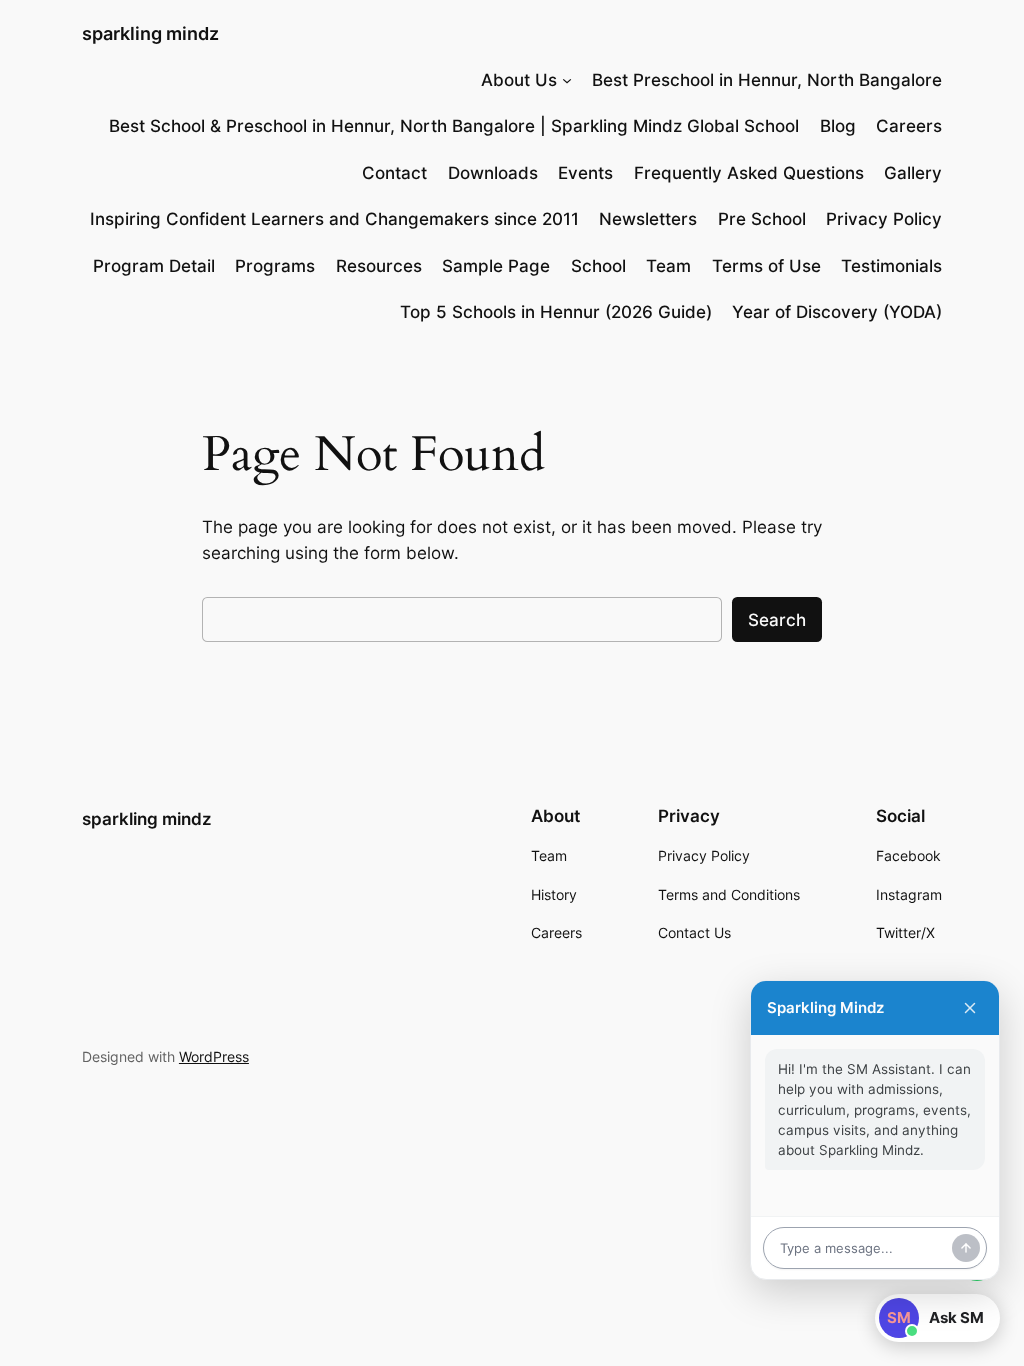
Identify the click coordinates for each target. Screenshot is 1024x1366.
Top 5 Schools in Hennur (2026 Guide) (556, 312)
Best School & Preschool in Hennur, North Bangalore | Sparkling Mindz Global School (454, 126)
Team (668, 266)
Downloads (493, 173)
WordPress (214, 1056)
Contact (394, 173)
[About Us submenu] (567, 80)
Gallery (913, 173)
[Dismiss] (970, 1008)
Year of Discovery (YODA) (837, 312)
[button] (937, 1318)
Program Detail (154, 266)
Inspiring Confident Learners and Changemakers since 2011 (334, 219)
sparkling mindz (150, 33)
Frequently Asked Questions (749, 173)
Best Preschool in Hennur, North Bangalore (767, 80)
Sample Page (496, 266)
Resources (379, 266)
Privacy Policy (884, 219)
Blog (838, 126)
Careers (909, 126)
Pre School (762, 219)
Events (585, 173)
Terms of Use (766, 266)
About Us (519, 80)
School (598, 266)
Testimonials (891, 266)
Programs (275, 266)
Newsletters (648, 219)
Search (777, 620)
